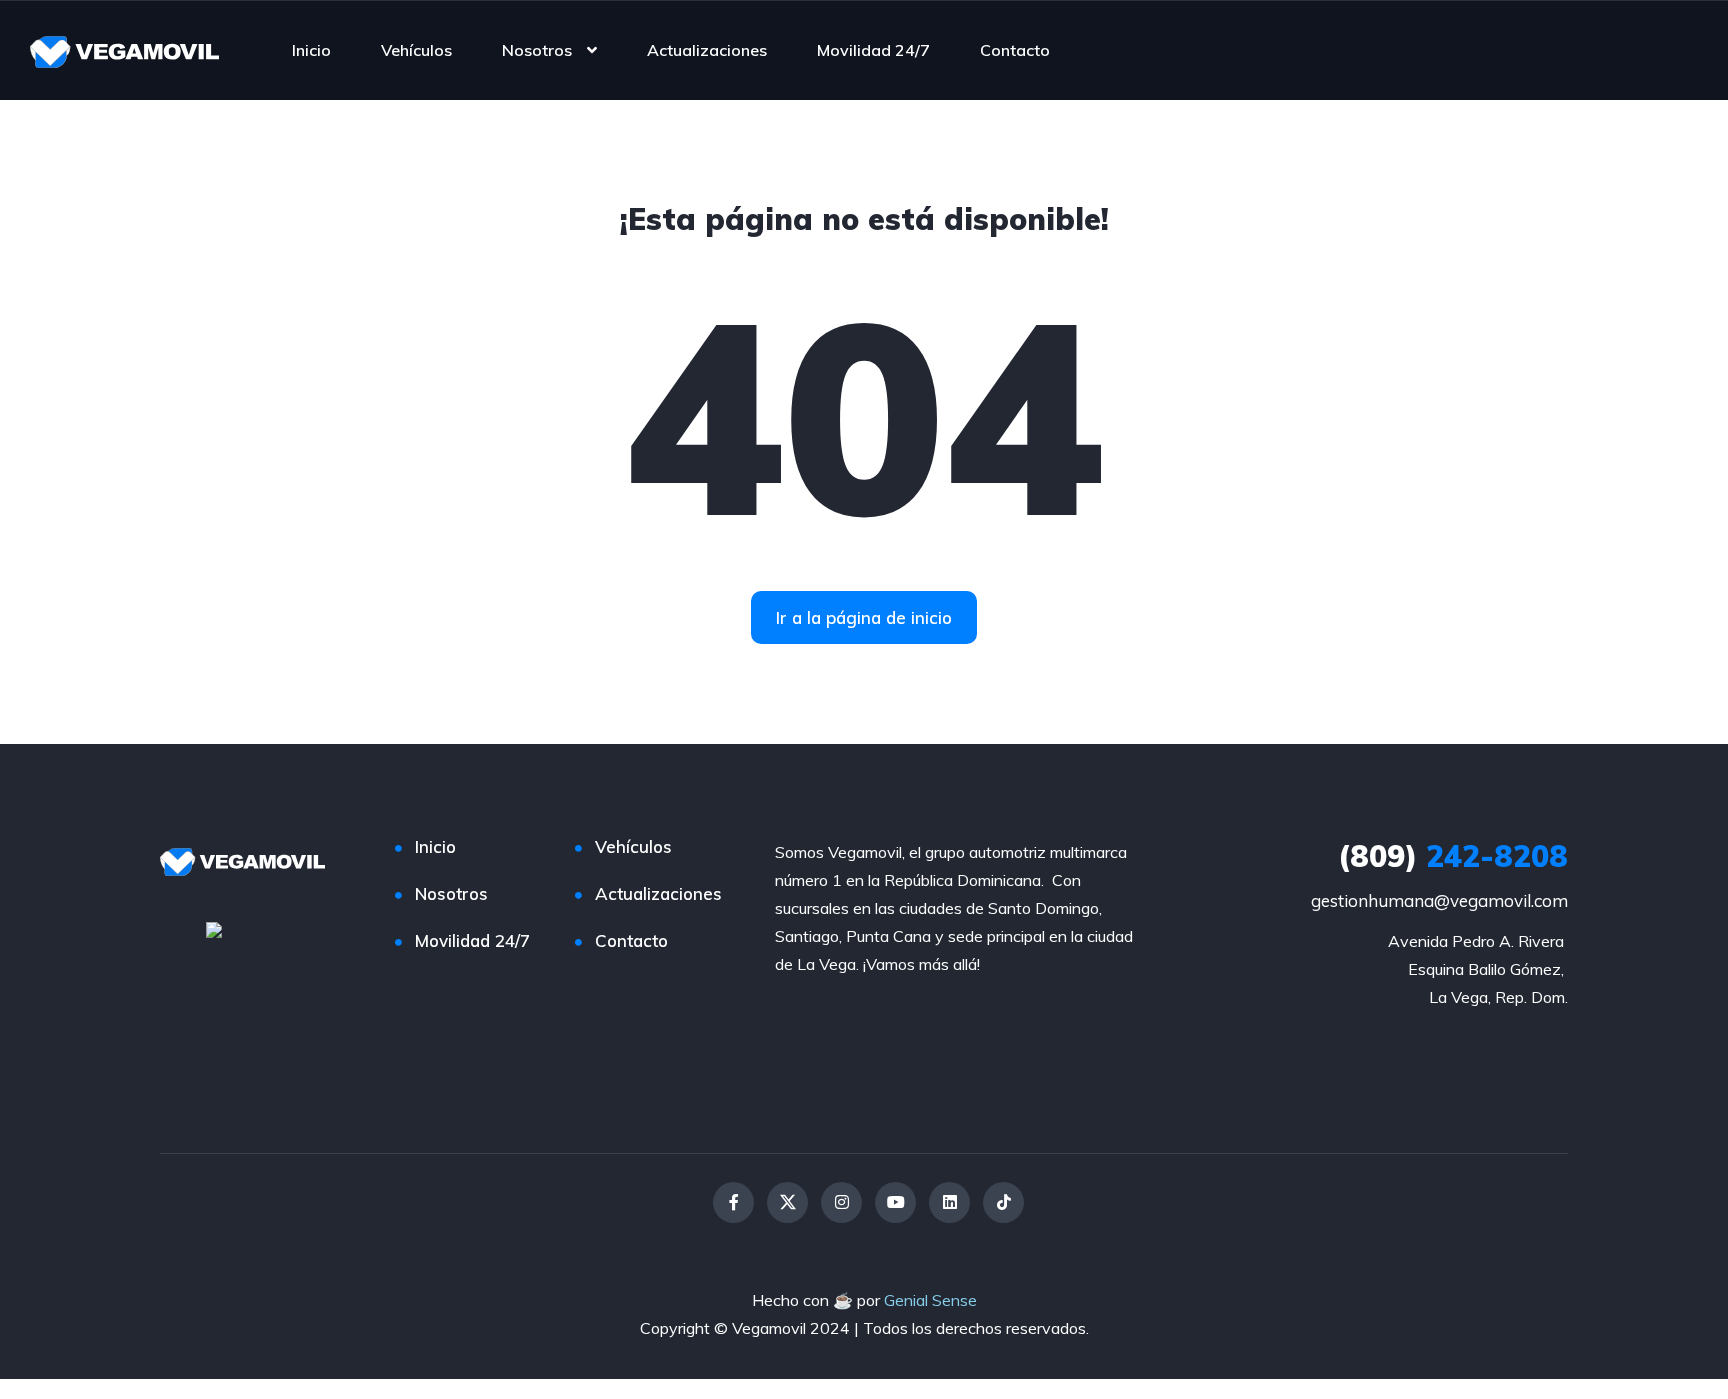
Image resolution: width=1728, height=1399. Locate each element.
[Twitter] (787, 1202)
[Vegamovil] (124, 50)
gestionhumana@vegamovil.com (1439, 900)
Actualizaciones (707, 50)
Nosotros (537, 50)
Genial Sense (930, 1300)
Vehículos (416, 50)
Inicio (311, 50)
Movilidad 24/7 (873, 50)
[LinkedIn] (949, 1202)
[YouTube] (895, 1202)
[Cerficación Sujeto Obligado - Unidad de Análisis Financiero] (257, 976)
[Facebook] (733, 1202)
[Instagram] (841, 1202)
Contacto (1015, 50)
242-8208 (1453, 856)
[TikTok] (1003, 1202)
